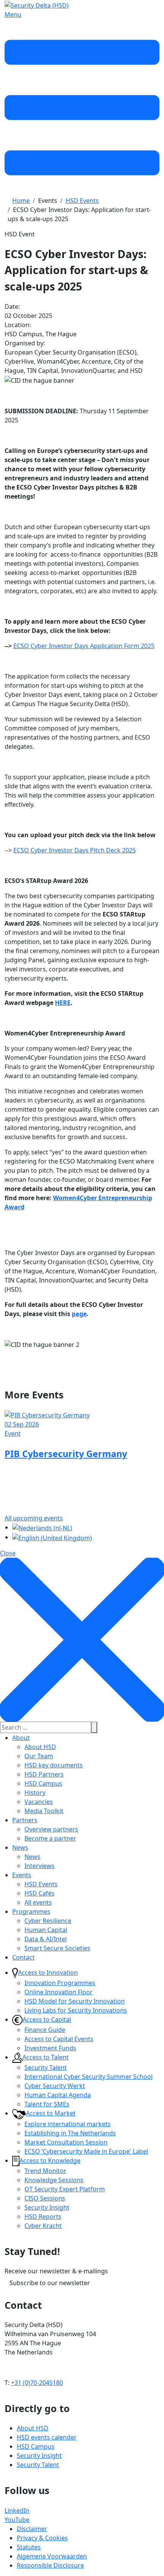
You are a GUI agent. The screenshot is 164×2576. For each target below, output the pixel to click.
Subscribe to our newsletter (50, 2283)
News (20, 1847)
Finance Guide (45, 2030)
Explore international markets (68, 2124)
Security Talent (46, 2067)
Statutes (29, 2547)
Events (22, 1875)
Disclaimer (32, 2529)
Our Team (39, 1756)
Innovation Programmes (60, 1983)
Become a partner (50, 1838)
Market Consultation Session (66, 2142)
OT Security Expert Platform (65, 2189)
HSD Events (41, 1884)
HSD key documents (54, 1765)
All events (38, 1902)
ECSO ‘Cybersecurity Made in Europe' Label (86, 2151)
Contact (23, 1957)
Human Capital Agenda (58, 2095)
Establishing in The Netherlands (70, 2133)
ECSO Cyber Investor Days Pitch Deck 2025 (75, 850)
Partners (25, 1820)
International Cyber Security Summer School (88, 2077)
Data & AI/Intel (46, 1939)
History (35, 1793)
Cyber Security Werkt (55, 2086)
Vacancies (39, 1802)
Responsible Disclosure (50, 2565)
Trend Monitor (45, 2171)
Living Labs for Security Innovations (76, 2010)
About (21, 1738)
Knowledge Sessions (54, 2180)
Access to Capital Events (59, 2039)
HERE (63, 1003)
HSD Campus (43, 1783)
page (79, 1314)
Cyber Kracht (43, 2226)
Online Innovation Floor (59, 1992)
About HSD (40, 1747)
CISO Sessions (45, 2198)
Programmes (31, 1912)
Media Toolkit (44, 1811)
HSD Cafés (39, 1893)
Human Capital (46, 1930)
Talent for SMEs (47, 2104)
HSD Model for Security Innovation (75, 2001)
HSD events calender (47, 2437)
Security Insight (47, 2207)
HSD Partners (44, 1774)
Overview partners (51, 1829)
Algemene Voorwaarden (52, 2556)
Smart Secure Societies (57, 1948)
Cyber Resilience (48, 1921)
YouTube (17, 2520)
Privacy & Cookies (42, 2538)
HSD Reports (43, 2216)
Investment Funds (50, 2048)
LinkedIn (17, 2510)
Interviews (39, 1866)
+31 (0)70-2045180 (37, 2383)
